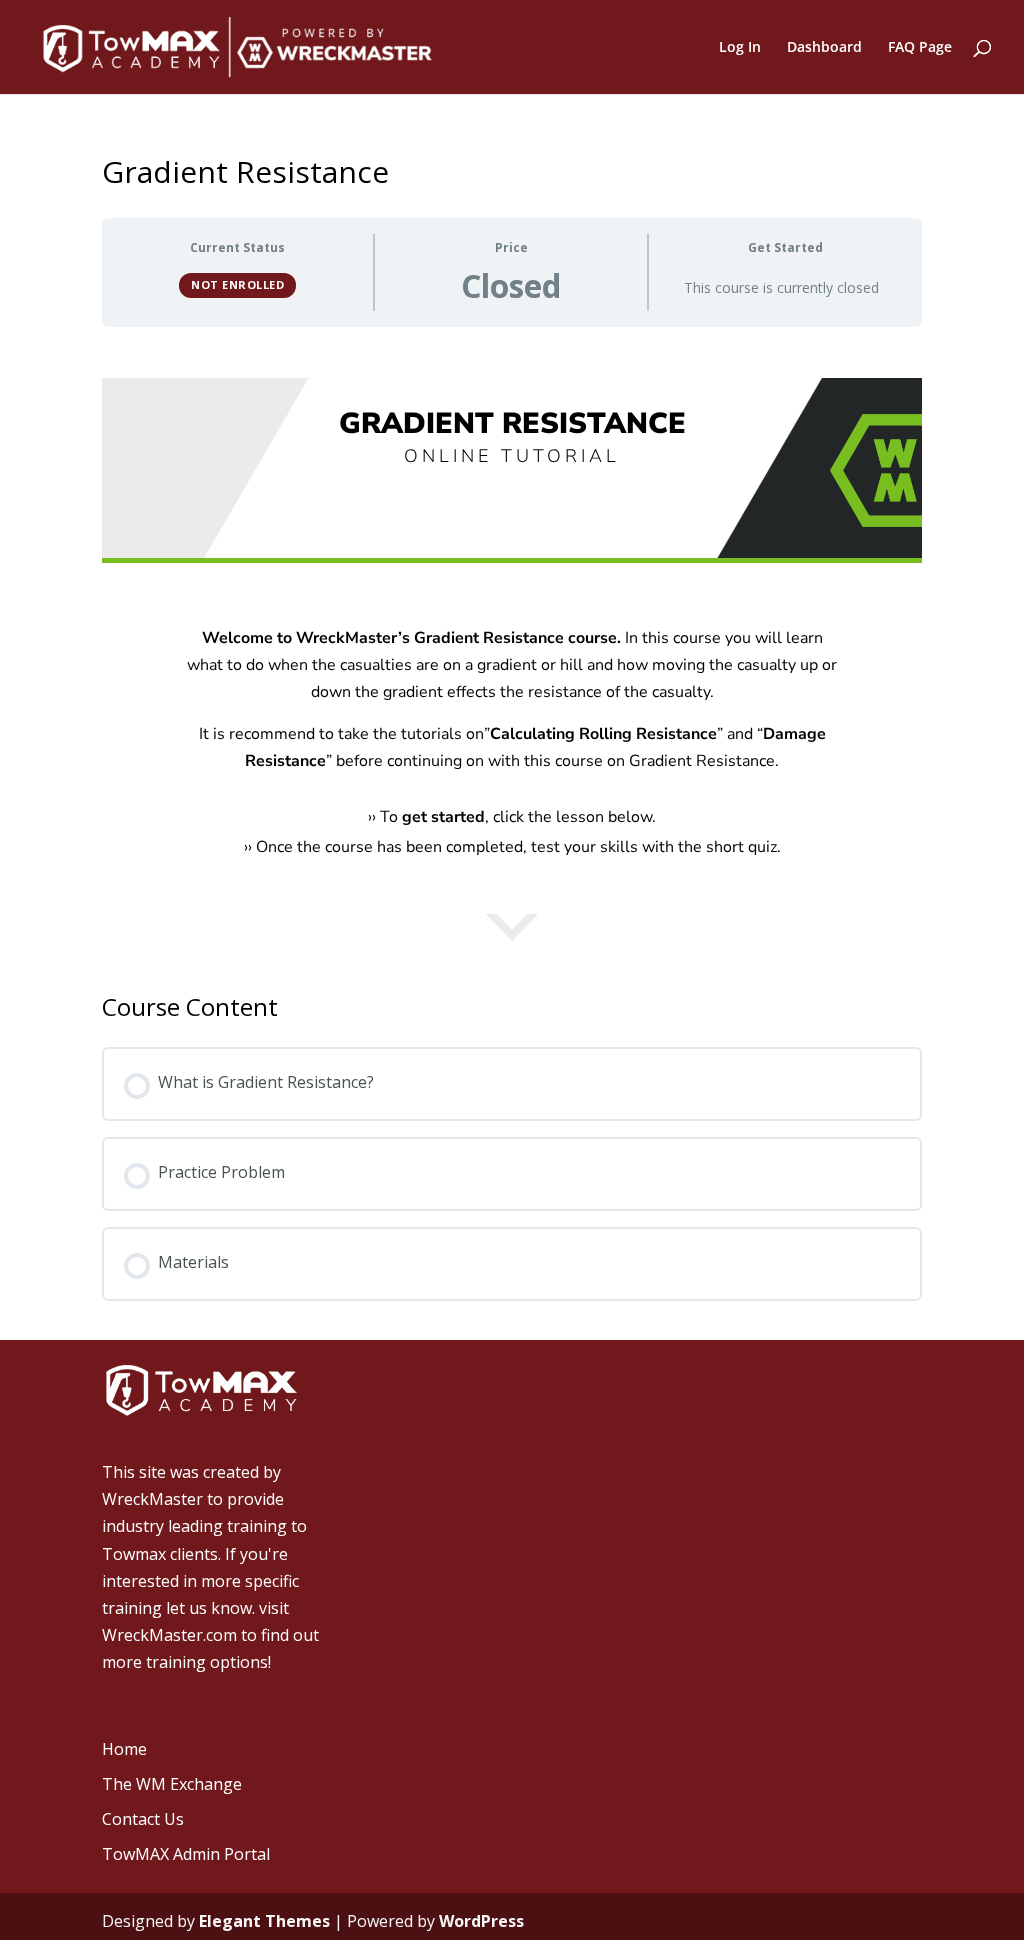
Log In (740, 48)
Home (124, 1749)
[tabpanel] (511, 685)
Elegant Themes (264, 1921)
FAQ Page (920, 48)
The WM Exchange (172, 1784)
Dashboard (824, 48)
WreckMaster (152, 1499)
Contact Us (143, 1819)
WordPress (481, 1921)
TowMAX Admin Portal (186, 1854)
